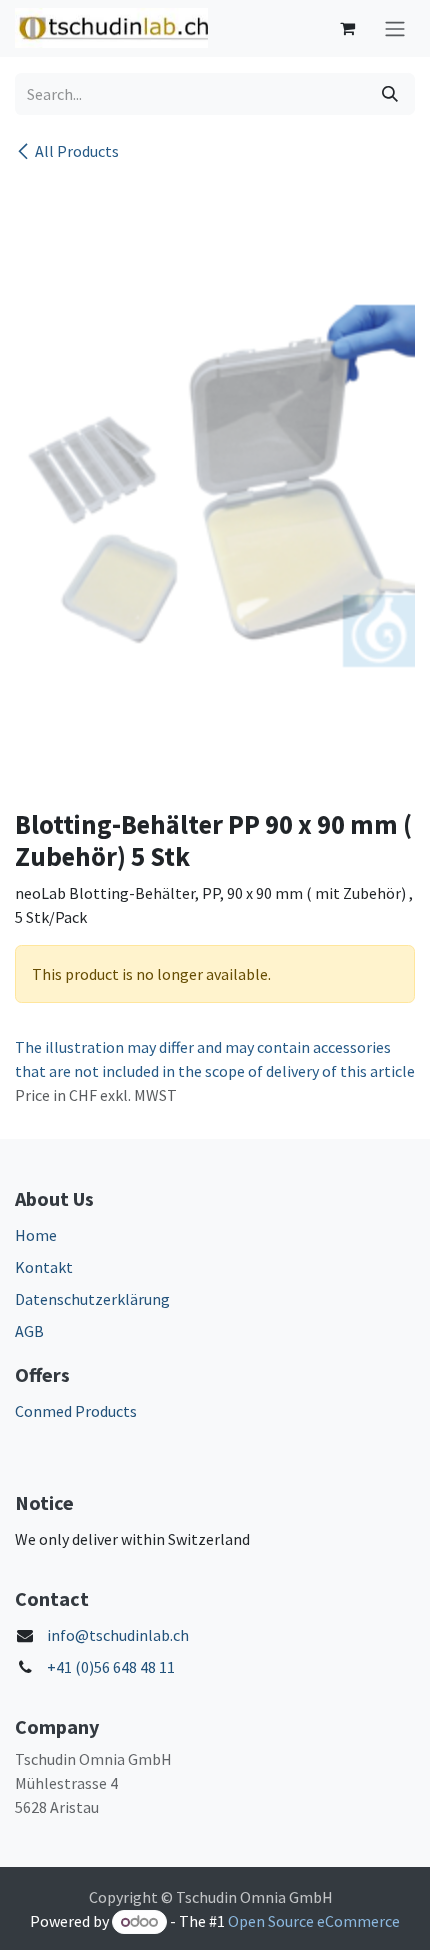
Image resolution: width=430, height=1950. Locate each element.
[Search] (390, 94)
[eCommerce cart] (347, 28)
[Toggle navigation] (395, 28)
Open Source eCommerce (314, 1921)
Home (36, 1235)
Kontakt (44, 1267)
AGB (29, 1331)
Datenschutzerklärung (92, 1299)
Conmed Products (76, 1411)
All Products (77, 151)
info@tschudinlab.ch (118, 1635)
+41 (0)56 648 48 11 (111, 1667)
